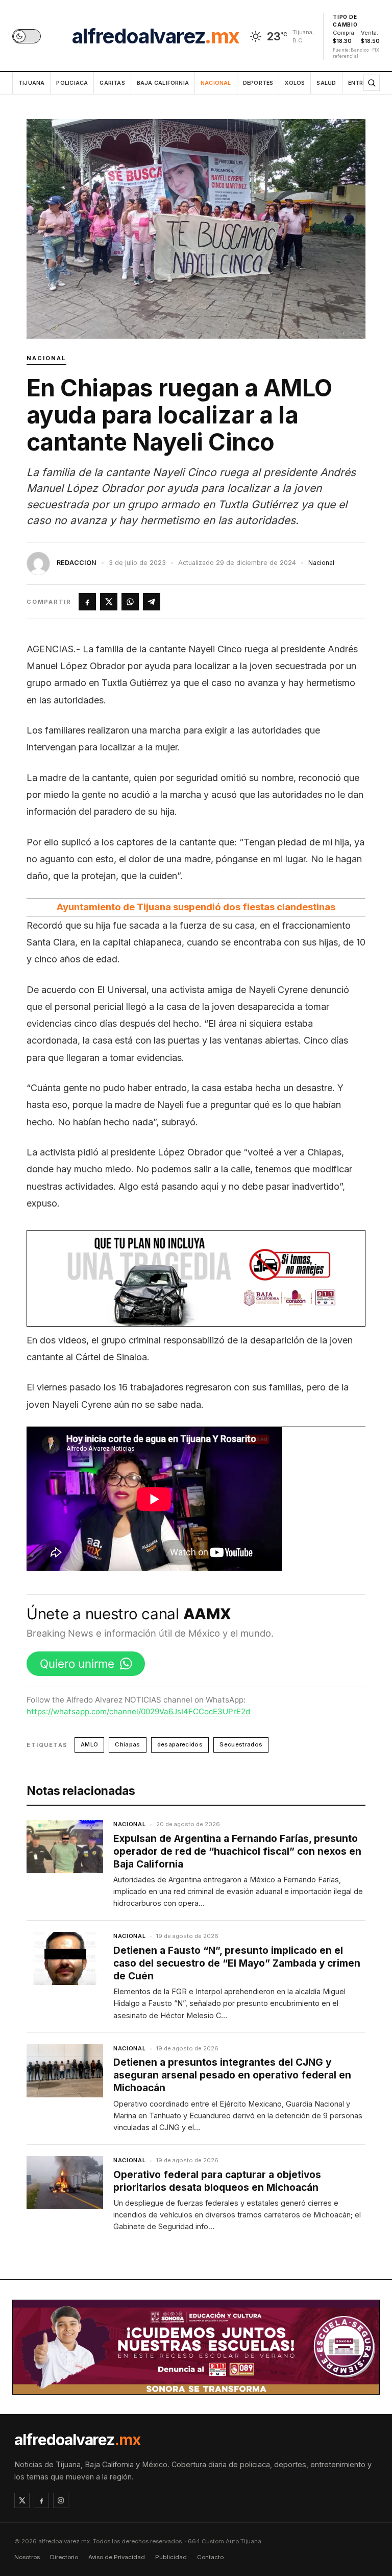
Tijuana (31, 83)
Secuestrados (241, 1744)
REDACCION (77, 563)
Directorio (64, 2557)
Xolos (295, 83)
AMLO (89, 1744)
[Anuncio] (196, 1278)
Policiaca (72, 83)
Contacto (210, 2557)
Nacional (216, 83)
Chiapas (127, 1744)
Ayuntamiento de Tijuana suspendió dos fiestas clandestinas (196, 907)
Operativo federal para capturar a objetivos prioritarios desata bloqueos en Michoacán (217, 2181)
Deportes (258, 83)
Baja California (163, 83)
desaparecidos (180, 1744)
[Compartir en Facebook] (87, 602)
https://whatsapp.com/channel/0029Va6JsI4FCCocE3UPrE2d (138, 1711)
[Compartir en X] (109, 602)
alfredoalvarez (156, 36)
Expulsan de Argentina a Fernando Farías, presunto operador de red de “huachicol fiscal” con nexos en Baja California (237, 1851)
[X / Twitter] (22, 2500)
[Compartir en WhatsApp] (130, 602)
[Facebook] (41, 2500)
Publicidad (171, 2557)
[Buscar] (372, 83)
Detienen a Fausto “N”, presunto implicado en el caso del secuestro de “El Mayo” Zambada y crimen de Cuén (237, 1963)
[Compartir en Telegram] (152, 602)
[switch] (27, 36)
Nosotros (27, 2557)
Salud (326, 83)
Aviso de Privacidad (117, 2557)
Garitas (112, 83)
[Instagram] (61, 2500)
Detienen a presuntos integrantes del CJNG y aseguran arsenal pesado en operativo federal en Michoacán (232, 2075)
